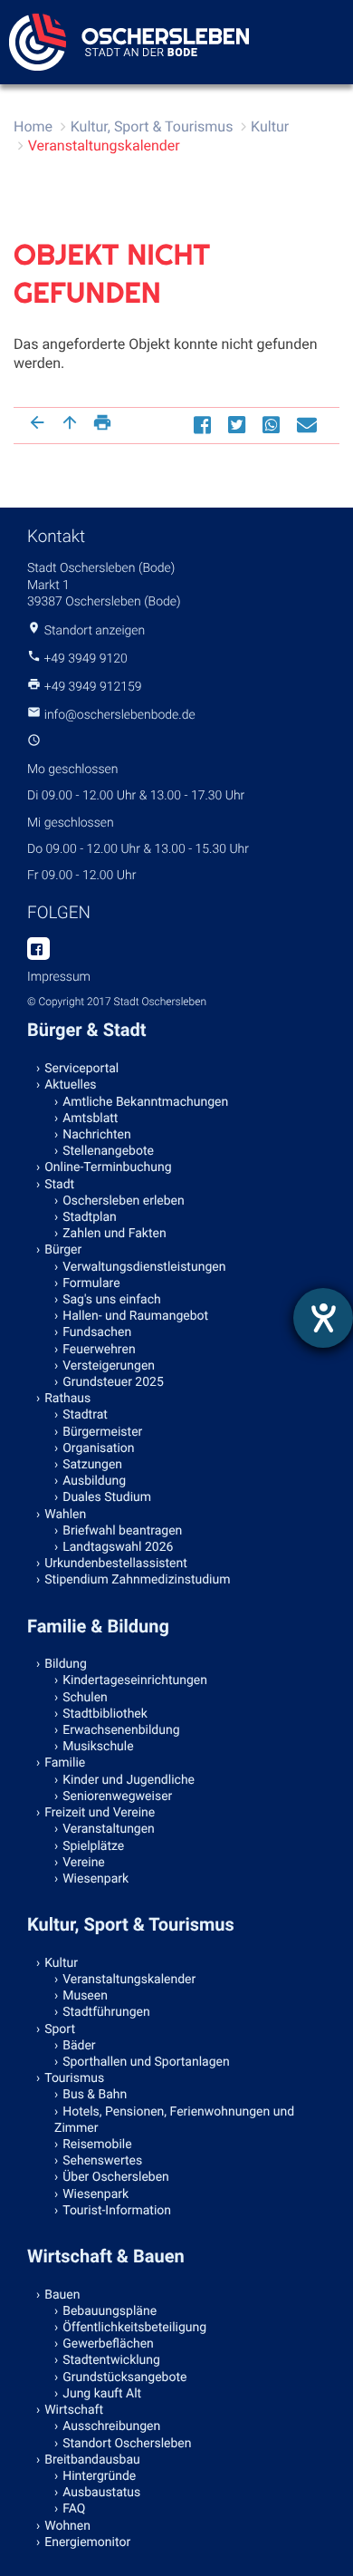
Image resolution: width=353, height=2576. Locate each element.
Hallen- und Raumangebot (135, 1316)
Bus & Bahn (95, 2095)
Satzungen (92, 1465)
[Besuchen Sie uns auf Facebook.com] (38, 950)
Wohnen (67, 2526)
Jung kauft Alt (102, 2394)
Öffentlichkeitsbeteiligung (134, 2328)
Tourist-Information (117, 2211)
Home (33, 126)
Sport (60, 2029)
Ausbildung (94, 1481)
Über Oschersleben (116, 2177)
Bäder (79, 2046)
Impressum (59, 977)
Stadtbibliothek (105, 1714)
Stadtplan (90, 1217)
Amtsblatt (90, 1119)
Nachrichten (97, 1135)
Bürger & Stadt (86, 1030)
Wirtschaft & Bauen (106, 2256)
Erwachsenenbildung (121, 1730)
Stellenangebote (108, 1151)
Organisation (98, 1448)
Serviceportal (81, 1069)
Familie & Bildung (98, 1626)
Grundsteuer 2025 (113, 1382)
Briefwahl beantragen (122, 1531)
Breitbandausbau (92, 2460)
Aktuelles (70, 1085)
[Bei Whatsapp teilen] (273, 424)
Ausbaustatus (101, 2493)
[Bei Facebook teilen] (205, 424)
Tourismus (74, 2078)
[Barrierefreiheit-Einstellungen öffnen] (323, 1318)
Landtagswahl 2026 (118, 1547)
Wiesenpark (95, 1879)
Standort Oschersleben (127, 2444)
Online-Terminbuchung (108, 1167)
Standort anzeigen (95, 631)
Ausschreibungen (111, 2426)
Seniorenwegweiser (117, 1796)
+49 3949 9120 (85, 659)
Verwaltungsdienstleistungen (144, 1267)
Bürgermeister (102, 1432)
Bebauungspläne (110, 2311)
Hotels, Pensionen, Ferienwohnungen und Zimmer (174, 2120)
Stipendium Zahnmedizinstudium (137, 1580)
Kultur (270, 126)
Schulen (85, 1698)
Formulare (91, 1283)
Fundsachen (97, 1332)
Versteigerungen (109, 1366)
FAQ (74, 2509)
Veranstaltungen (109, 1829)
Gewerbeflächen (108, 2344)
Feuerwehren (99, 1350)
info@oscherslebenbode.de (120, 715)
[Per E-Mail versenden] (309, 424)
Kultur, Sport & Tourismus (152, 126)
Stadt (59, 1185)
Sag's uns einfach (112, 1300)
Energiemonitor (87, 2542)
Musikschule (98, 1747)
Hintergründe (99, 2476)
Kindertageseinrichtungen (135, 1680)
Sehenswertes (102, 2161)
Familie (65, 1763)
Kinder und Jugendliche (129, 1780)
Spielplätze (93, 1846)
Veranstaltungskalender (104, 145)
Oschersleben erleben (124, 1201)
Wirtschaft (74, 2410)
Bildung (66, 1664)
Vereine (84, 1863)
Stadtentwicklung (111, 2360)
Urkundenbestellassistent (116, 1564)
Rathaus (67, 1399)
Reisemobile (97, 2145)
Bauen (62, 2295)
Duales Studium (107, 1497)
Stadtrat (85, 1415)
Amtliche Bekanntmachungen (145, 1102)
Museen (85, 1996)
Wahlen (65, 1515)
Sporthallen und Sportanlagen (146, 2062)
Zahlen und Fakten (114, 1234)
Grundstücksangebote (124, 2377)
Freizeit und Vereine (100, 1813)
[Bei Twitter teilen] (239, 424)
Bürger (63, 1250)
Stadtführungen (106, 2012)
